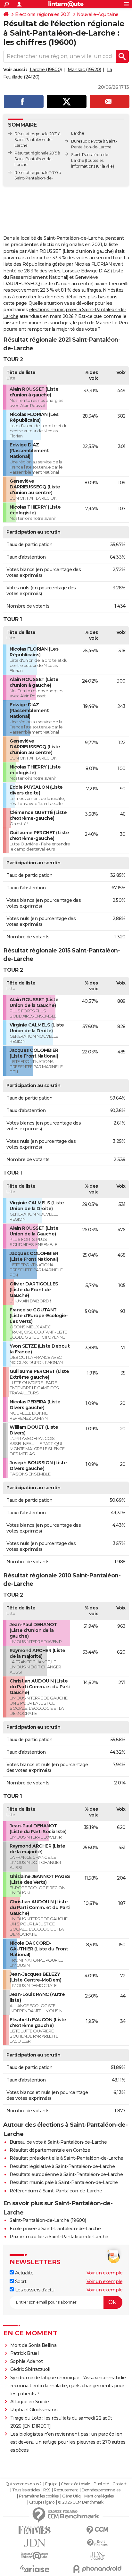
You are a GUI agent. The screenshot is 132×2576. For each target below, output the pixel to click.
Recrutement (66, 2490)
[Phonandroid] (97, 2569)
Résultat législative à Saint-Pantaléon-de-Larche (62, 2166)
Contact (120, 2484)
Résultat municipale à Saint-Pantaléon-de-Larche (64, 2182)
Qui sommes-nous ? (24, 2484)
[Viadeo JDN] (97, 2556)
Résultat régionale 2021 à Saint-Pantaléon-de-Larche (37, 140)
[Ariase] (35, 2569)
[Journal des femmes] (35, 2530)
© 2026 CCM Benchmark (81, 2502)
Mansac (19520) (84, 70)
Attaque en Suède (30, 2402)
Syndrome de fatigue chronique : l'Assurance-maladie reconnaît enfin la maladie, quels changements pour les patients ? (68, 2386)
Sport (20, 2281)
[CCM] (97, 2530)
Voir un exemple (105, 2273)
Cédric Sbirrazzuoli (30, 2369)
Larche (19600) (46, 70)
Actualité (24, 2273)
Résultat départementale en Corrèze (50, 2150)
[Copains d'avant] (35, 2556)
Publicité (101, 2484)
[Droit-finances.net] (97, 2543)
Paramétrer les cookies (39, 2496)
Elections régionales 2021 (43, 14)
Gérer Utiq (71, 2496)
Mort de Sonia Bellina (33, 2345)
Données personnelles (101, 2490)
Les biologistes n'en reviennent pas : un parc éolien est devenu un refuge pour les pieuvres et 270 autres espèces (68, 2442)
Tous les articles (26, 2490)
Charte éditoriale (75, 2484)
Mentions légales (99, 2496)
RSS (47, 2490)
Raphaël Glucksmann (34, 2410)
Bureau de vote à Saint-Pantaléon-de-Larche (58, 2142)
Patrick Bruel (25, 2353)
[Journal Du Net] (35, 2543)
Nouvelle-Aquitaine (98, 14)
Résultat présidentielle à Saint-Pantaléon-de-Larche (66, 2158)
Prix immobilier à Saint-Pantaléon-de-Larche (59, 2237)
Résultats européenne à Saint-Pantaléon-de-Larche (66, 2174)
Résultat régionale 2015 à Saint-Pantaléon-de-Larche (37, 159)
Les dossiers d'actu (34, 2290)
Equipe (51, 2484)
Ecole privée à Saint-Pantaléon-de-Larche (55, 2229)
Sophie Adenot (27, 2361)
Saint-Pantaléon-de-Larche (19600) (48, 2220)
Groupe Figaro (42, 2502)
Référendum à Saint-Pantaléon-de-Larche (56, 2191)
